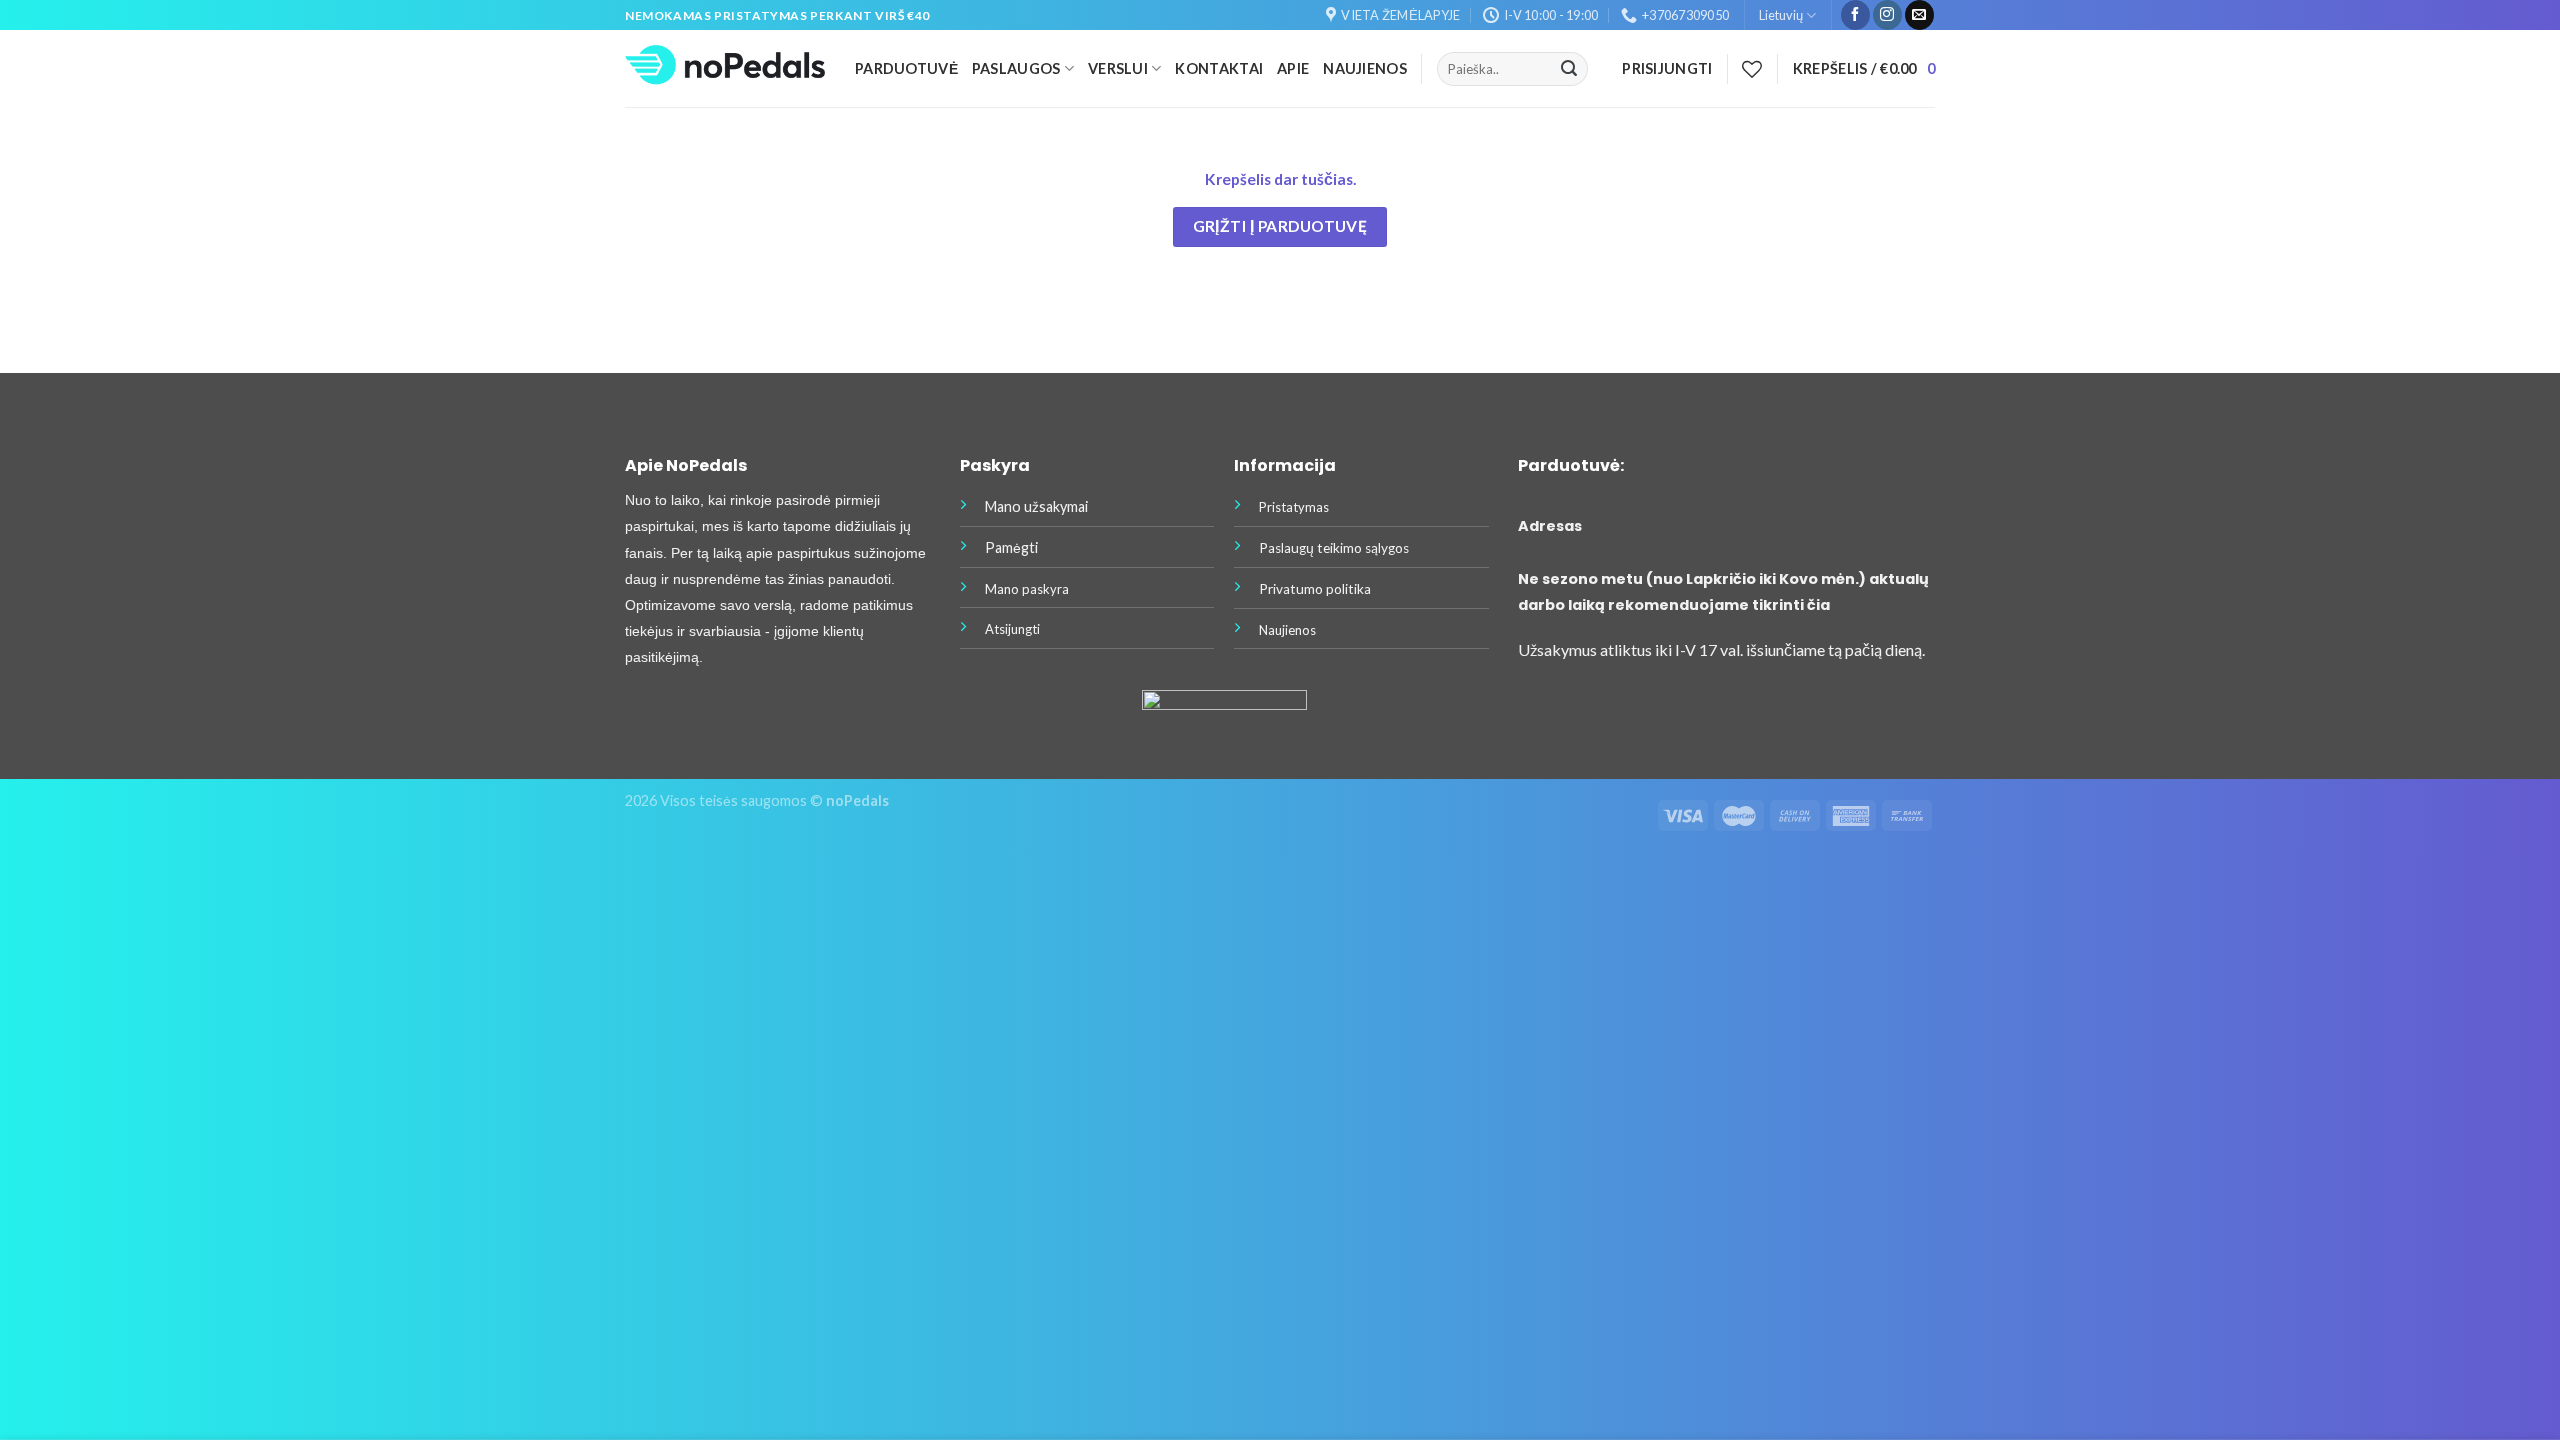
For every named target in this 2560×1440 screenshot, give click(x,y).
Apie (1293, 68)
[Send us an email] (1919, 15)
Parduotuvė (906, 68)
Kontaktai (1219, 68)
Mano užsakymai (1036, 506)
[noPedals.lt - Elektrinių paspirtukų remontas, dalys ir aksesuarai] (725, 69)
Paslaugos (1016, 68)
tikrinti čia (1791, 605)
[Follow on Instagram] (1887, 15)
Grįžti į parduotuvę (1280, 226)
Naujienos (1365, 68)
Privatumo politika (1315, 589)
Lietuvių (1781, 15)
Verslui (1118, 68)
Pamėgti (1011, 547)
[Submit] (1569, 69)
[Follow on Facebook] (1855, 15)
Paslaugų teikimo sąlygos (1334, 548)
